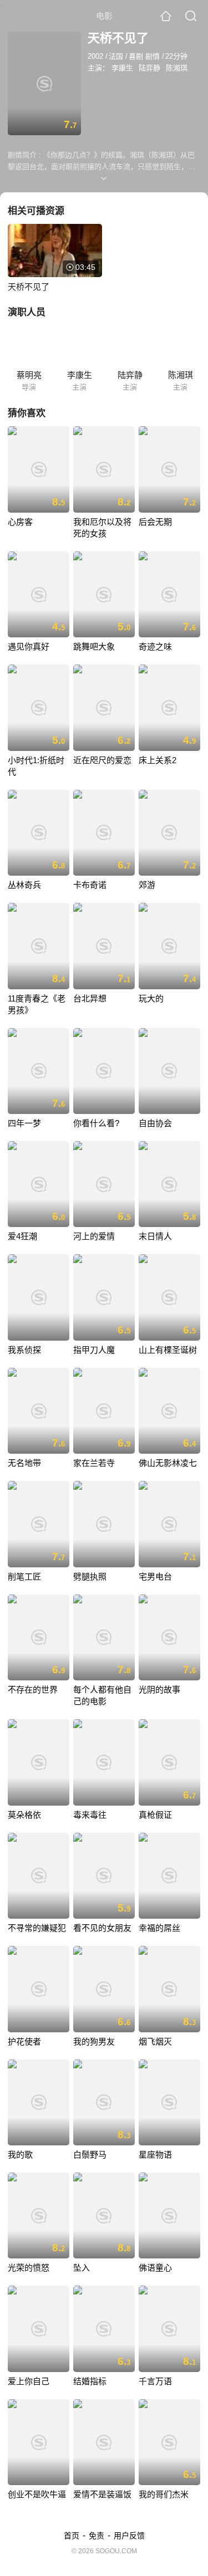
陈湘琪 (177, 68)
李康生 (122, 68)
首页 (72, 2536)
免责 (97, 2536)
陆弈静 (149, 68)
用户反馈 (129, 2536)
